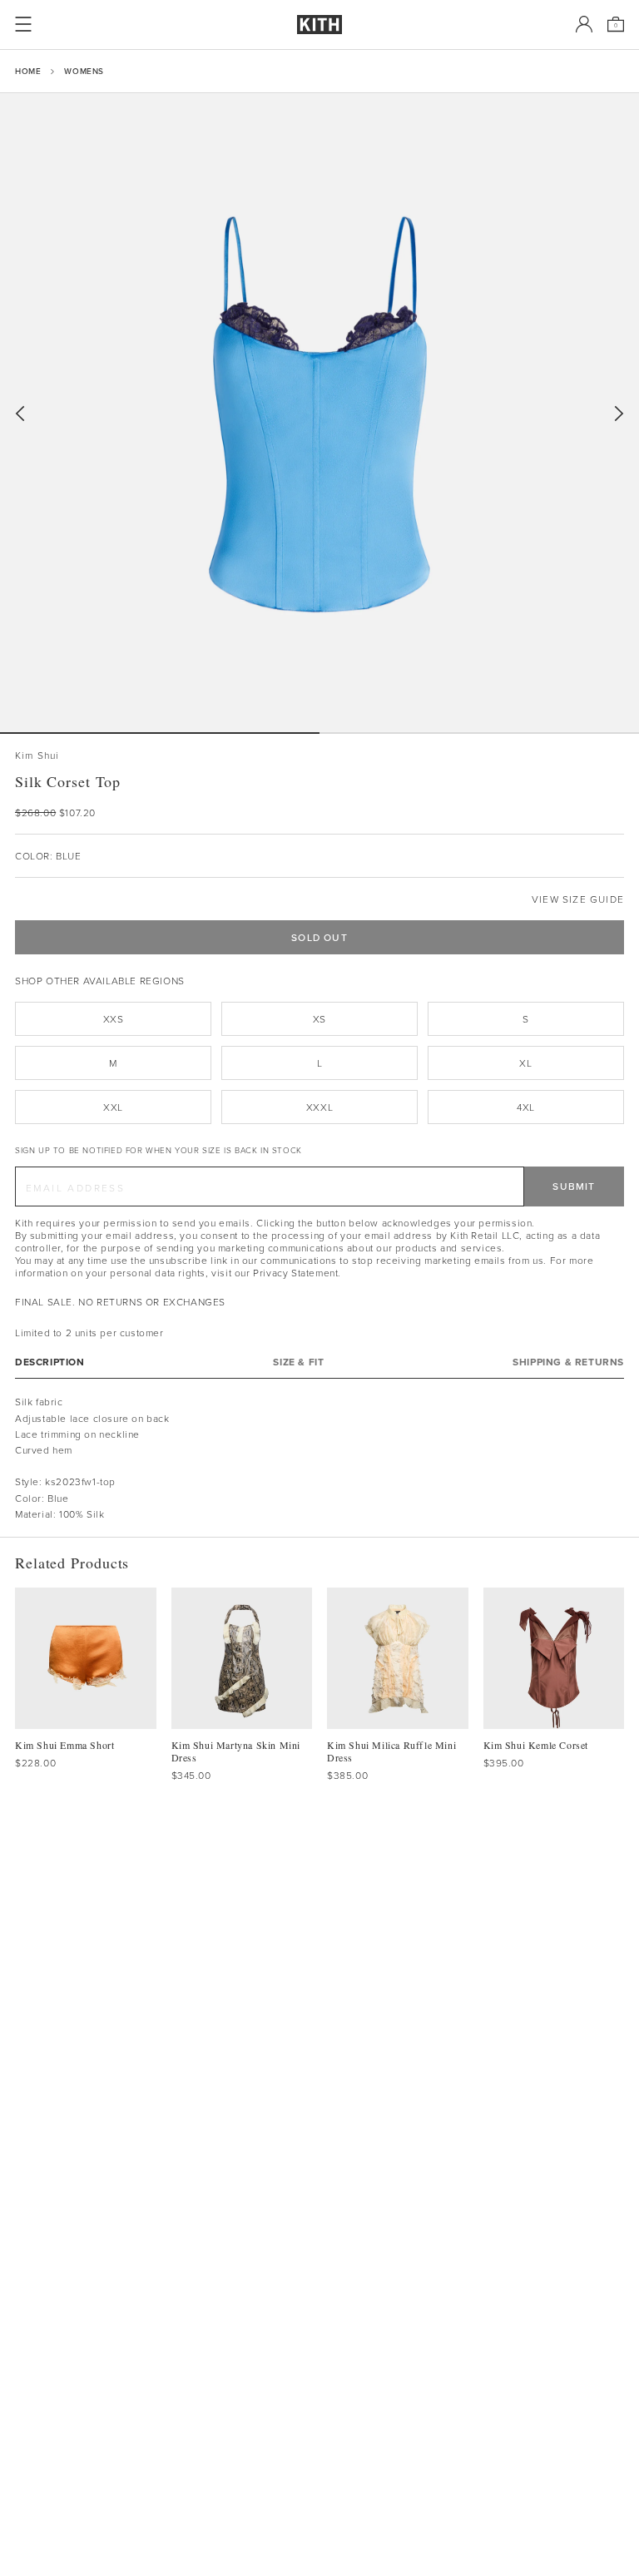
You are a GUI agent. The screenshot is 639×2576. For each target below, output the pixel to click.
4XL (526, 1107)
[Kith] (319, 25)
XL (525, 1063)
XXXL (319, 1107)
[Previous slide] (20, 414)
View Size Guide (578, 899)
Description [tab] (50, 1362)
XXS (114, 1019)
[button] (479, 733)
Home (28, 71)
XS (319, 1019)
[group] (319, 413)
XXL (113, 1107)
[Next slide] (619, 414)
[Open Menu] (23, 24)
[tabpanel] (319, 1458)
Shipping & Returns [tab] (568, 1362)
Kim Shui (37, 755)
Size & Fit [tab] (298, 1362)
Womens (84, 71)
